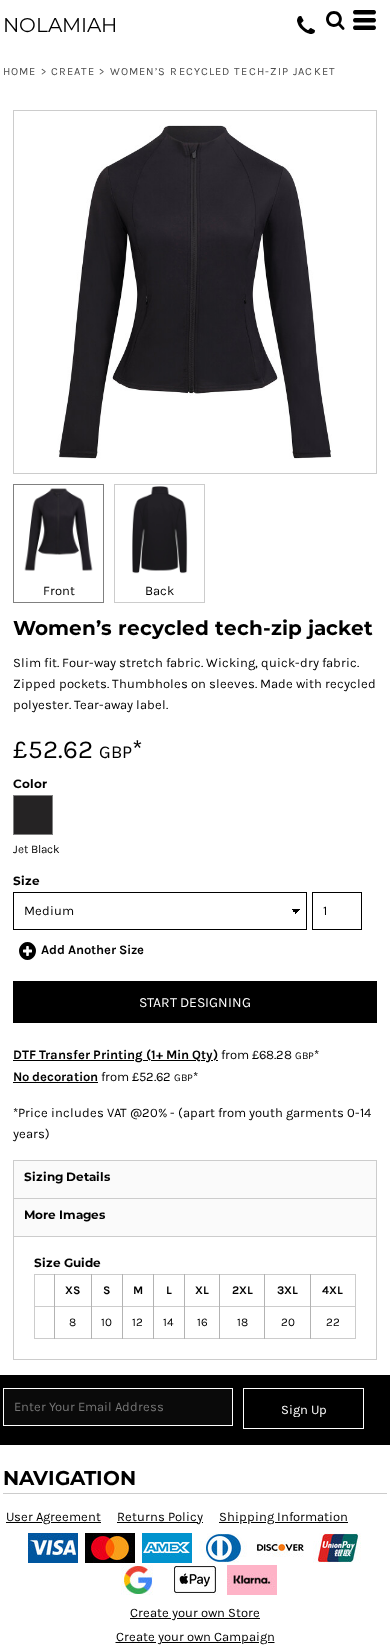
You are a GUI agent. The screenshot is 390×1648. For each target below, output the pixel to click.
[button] (335, 20)
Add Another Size (92, 949)
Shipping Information (283, 1516)
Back (159, 590)
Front (59, 590)
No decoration (55, 1076)
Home (19, 71)
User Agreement (53, 1516)
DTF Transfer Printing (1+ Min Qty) (115, 1054)
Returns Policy (160, 1516)
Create (73, 71)
